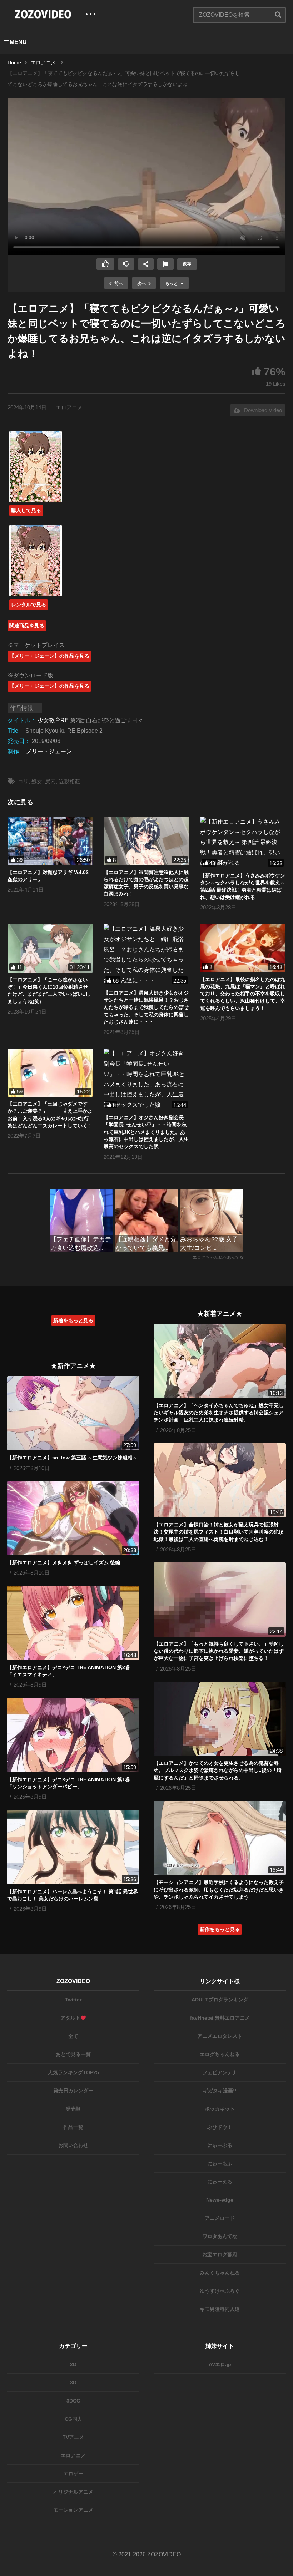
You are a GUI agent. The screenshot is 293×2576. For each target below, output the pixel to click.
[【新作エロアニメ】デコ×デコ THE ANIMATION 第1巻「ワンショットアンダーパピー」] (73, 1735)
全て (73, 2036)
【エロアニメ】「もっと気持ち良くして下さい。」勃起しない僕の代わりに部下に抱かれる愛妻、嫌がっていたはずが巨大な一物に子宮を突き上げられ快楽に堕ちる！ (219, 1651)
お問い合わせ (73, 2145)
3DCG (73, 2401)
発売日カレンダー (73, 2091)
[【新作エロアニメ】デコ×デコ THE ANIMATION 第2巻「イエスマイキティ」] (73, 1623)
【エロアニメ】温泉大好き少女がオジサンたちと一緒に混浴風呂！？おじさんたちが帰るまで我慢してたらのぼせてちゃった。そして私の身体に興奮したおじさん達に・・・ (146, 1007)
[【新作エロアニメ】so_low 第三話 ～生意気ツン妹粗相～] (73, 1413)
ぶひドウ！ (220, 2127)
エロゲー (73, 2474)
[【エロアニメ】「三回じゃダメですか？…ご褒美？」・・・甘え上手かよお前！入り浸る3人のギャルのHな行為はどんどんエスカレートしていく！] (50, 1073)
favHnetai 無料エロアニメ (220, 2018)
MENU (18, 42)
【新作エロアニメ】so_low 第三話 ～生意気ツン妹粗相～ (72, 1458)
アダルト (70, 2018)
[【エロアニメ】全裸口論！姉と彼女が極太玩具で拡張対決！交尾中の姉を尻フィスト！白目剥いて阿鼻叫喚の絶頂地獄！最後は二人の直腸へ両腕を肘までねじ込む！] (220, 1480)
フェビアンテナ (220, 2072)
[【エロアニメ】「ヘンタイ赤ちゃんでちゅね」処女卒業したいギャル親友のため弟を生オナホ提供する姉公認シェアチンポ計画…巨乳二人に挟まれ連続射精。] (220, 1361)
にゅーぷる (220, 2145)
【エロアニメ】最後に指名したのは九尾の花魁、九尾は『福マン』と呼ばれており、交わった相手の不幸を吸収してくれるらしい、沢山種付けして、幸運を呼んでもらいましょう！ (243, 994)
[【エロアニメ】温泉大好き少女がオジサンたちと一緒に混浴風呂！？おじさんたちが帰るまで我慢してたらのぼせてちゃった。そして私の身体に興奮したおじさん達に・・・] (146, 955)
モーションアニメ (73, 2510)
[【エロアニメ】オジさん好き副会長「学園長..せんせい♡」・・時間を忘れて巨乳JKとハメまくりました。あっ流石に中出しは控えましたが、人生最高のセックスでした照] (146, 1079)
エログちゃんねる (220, 2054)
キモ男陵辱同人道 (220, 2309)
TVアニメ (73, 2437)
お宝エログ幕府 (220, 2254)
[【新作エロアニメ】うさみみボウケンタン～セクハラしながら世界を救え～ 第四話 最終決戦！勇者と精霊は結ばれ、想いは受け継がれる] (243, 843)
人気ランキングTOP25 (73, 2072)
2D (73, 2364)
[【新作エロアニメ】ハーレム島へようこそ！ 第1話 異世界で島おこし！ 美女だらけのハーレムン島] (73, 1847)
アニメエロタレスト (220, 2036)
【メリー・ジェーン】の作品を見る (49, 656)
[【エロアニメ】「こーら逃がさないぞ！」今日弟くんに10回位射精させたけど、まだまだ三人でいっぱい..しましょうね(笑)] (50, 948)
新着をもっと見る (73, 1320)
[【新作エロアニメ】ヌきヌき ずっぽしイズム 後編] (73, 1518)
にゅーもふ (220, 2163)
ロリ (23, 781)
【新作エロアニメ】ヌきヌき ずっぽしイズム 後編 (64, 1562)
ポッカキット (220, 2109)
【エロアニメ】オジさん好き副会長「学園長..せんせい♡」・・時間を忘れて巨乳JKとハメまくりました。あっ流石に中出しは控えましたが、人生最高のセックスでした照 (146, 1132)
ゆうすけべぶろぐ (220, 2291)
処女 (37, 781)
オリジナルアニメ (73, 2492)
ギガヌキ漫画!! (220, 2091)
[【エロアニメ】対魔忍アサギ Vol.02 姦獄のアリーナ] (50, 841)
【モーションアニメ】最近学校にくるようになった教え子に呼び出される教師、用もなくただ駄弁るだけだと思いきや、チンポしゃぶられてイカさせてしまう (219, 1890)
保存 (187, 264)
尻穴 (50, 781)
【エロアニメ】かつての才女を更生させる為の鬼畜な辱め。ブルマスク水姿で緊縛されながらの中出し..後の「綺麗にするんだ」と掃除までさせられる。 (218, 1770)
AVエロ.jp (220, 2364)
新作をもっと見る (220, 1929)
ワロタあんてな (220, 2236)
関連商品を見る (27, 626)
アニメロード (220, 2218)
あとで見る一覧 (73, 2054)
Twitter (73, 2000)
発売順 (73, 2109)
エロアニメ (69, 407)
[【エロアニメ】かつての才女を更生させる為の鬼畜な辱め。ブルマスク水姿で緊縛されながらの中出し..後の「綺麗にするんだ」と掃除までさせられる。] (220, 1719)
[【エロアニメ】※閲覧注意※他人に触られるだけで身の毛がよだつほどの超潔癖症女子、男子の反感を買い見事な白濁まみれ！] (146, 841)
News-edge (220, 2200)
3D (73, 2383)
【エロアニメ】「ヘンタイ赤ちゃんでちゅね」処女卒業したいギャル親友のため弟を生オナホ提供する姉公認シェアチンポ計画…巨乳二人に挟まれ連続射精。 (219, 1413)
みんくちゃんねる (220, 2273)
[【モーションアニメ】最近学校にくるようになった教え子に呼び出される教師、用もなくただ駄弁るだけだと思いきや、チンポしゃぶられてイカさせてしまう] (220, 1838)
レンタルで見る (29, 605)
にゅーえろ (220, 2182)
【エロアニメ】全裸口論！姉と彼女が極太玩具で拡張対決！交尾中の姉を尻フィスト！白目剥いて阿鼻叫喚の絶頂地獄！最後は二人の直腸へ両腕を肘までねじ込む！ (219, 1532)
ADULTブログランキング (220, 2000)
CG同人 (73, 2419)
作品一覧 (73, 2127)
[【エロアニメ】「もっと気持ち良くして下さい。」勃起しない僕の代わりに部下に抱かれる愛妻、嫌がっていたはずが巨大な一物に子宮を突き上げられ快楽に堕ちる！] (220, 1600)
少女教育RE (53, 720)
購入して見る (26, 510)
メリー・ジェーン (49, 751)
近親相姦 (69, 781)
